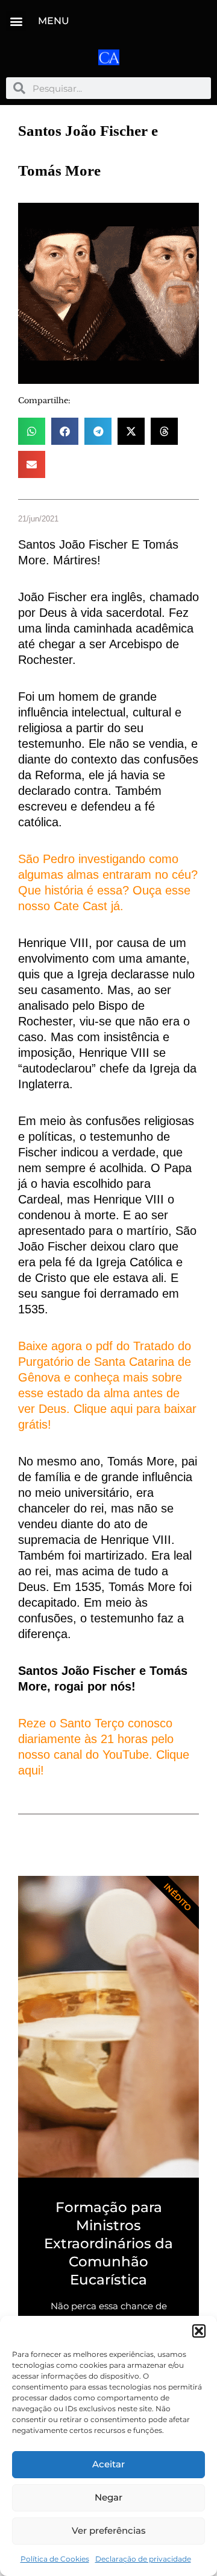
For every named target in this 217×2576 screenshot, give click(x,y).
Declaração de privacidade (143, 2559)
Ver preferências (109, 2530)
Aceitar (108, 2464)
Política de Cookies (55, 2559)
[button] (199, 2331)
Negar (108, 2497)
